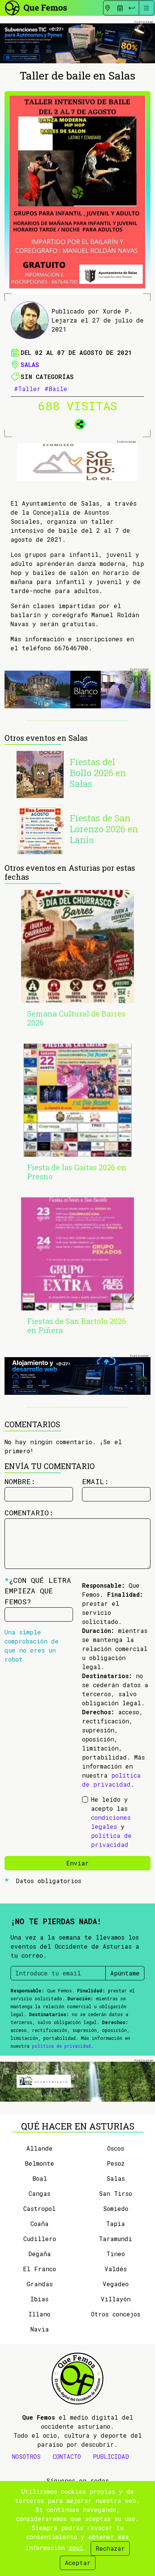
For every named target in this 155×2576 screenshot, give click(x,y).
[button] (77, 423)
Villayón (116, 2299)
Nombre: (20, 1481)
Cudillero (40, 2239)
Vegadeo (116, 2284)
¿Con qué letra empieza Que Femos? (38, 1591)
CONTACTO (67, 2456)
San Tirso (115, 2193)
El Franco (40, 2269)
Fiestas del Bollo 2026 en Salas (98, 773)
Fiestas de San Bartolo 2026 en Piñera (77, 1325)
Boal (40, 2178)
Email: (95, 1481)
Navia (40, 2329)
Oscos (116, 2148)
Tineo (116, 2254)
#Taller (27, 389)
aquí (76, 2548)
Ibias (40, 2299)
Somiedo (116, 2208)
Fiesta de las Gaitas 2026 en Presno (77, 1172)
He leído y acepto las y (111, 1822)
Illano (40, 2314)
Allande (40, 2148)
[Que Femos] (36, 7)
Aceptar (78, 2563)
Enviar (77, 1863)
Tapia (115, 2224)
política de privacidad (61, 2046)
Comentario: (29, 1513)
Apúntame (125, 1973)
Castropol (40, 2208)
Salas (30, 365)
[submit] (132, 8)
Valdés (116, 2269)
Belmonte (40, 2163)
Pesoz (116, 2163)
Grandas (40, 2284)
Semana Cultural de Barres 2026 (76, 1018)
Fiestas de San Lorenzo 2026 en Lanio (104, 829)
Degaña (40, 2254)
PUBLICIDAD (111, 2456)
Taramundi (115, 2239)
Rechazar (110, 2548)
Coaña (40, 2224)
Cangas (40, 2193)
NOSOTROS (26, 2456)
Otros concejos (116, 2314)
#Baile (56, 389)
